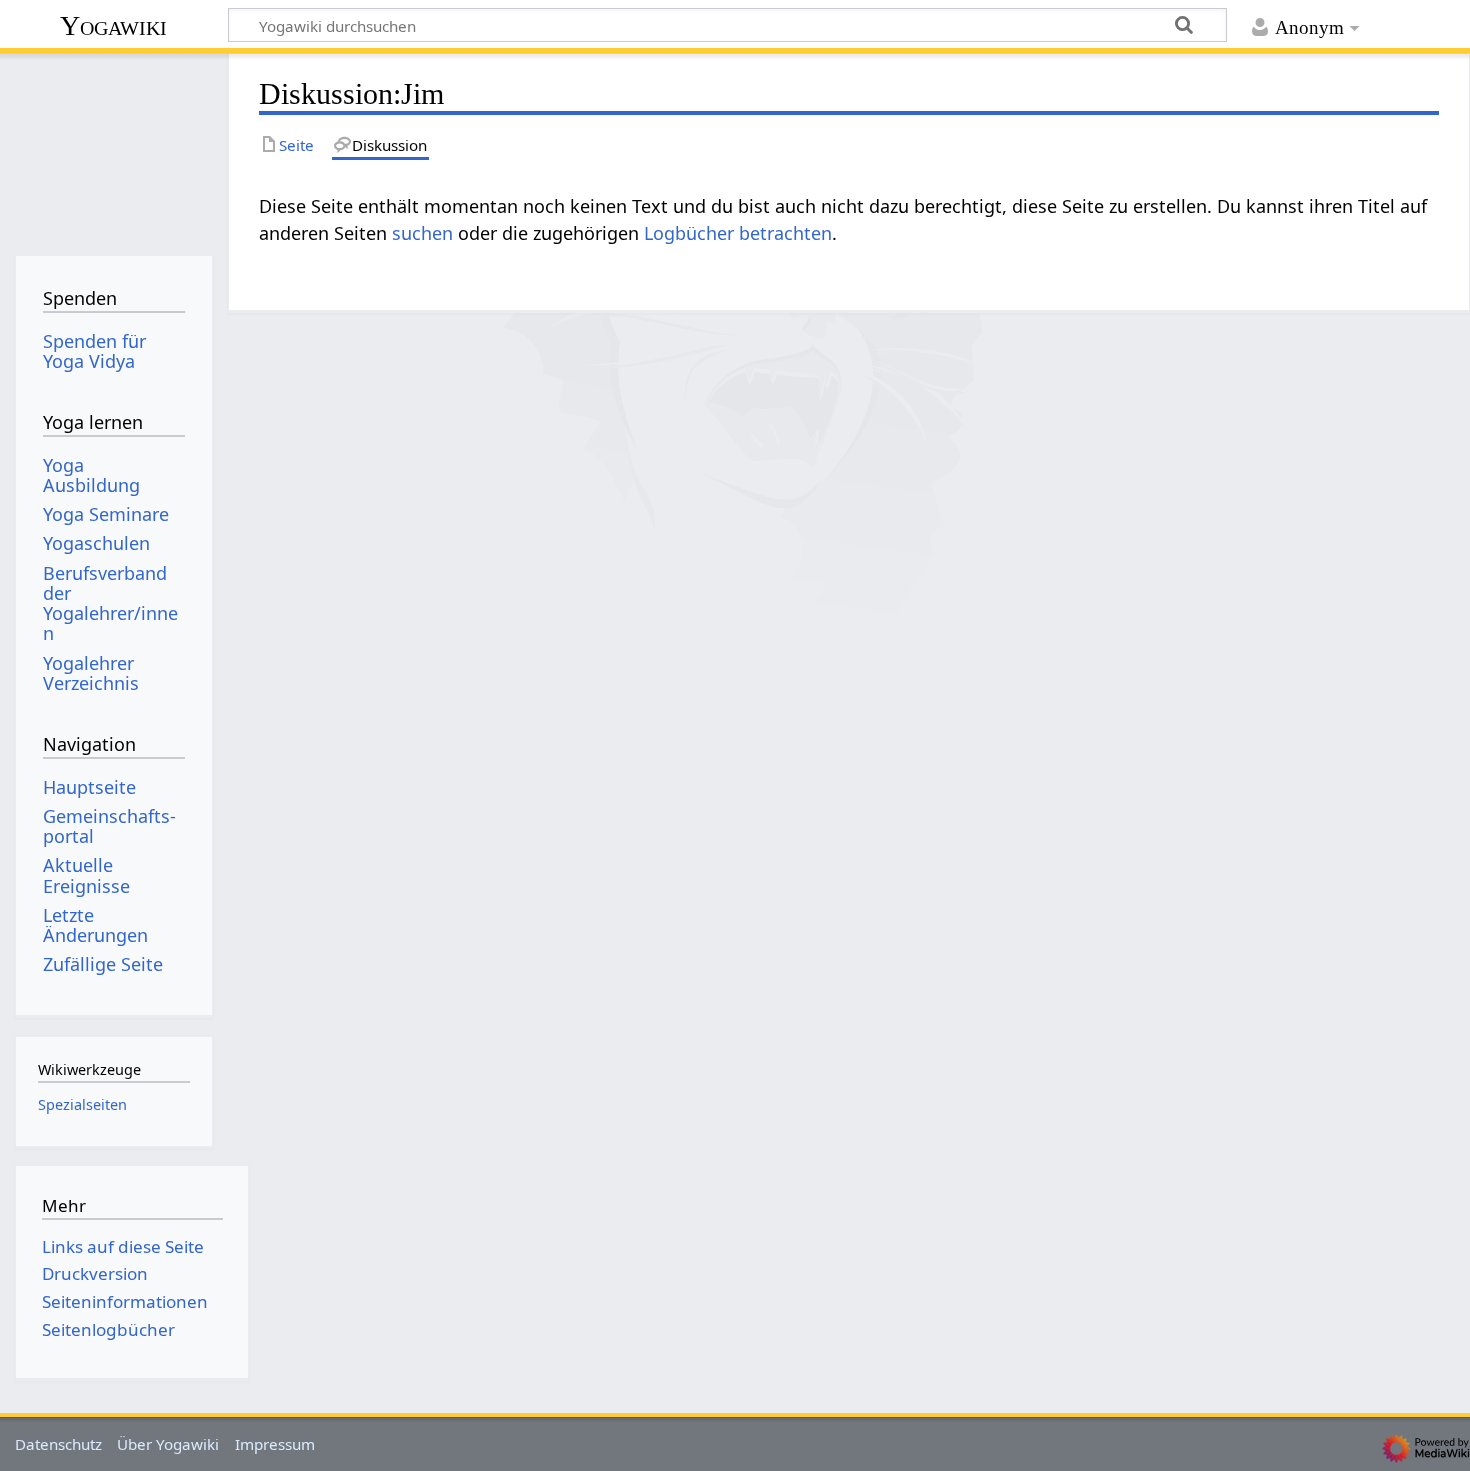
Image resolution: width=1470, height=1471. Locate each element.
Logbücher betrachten (738, 233)
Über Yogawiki (168, 1444)
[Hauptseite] (113, 147)
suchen (422, 233)
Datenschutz (58, 1444)
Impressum (275, 1444)
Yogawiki (113, 25)
